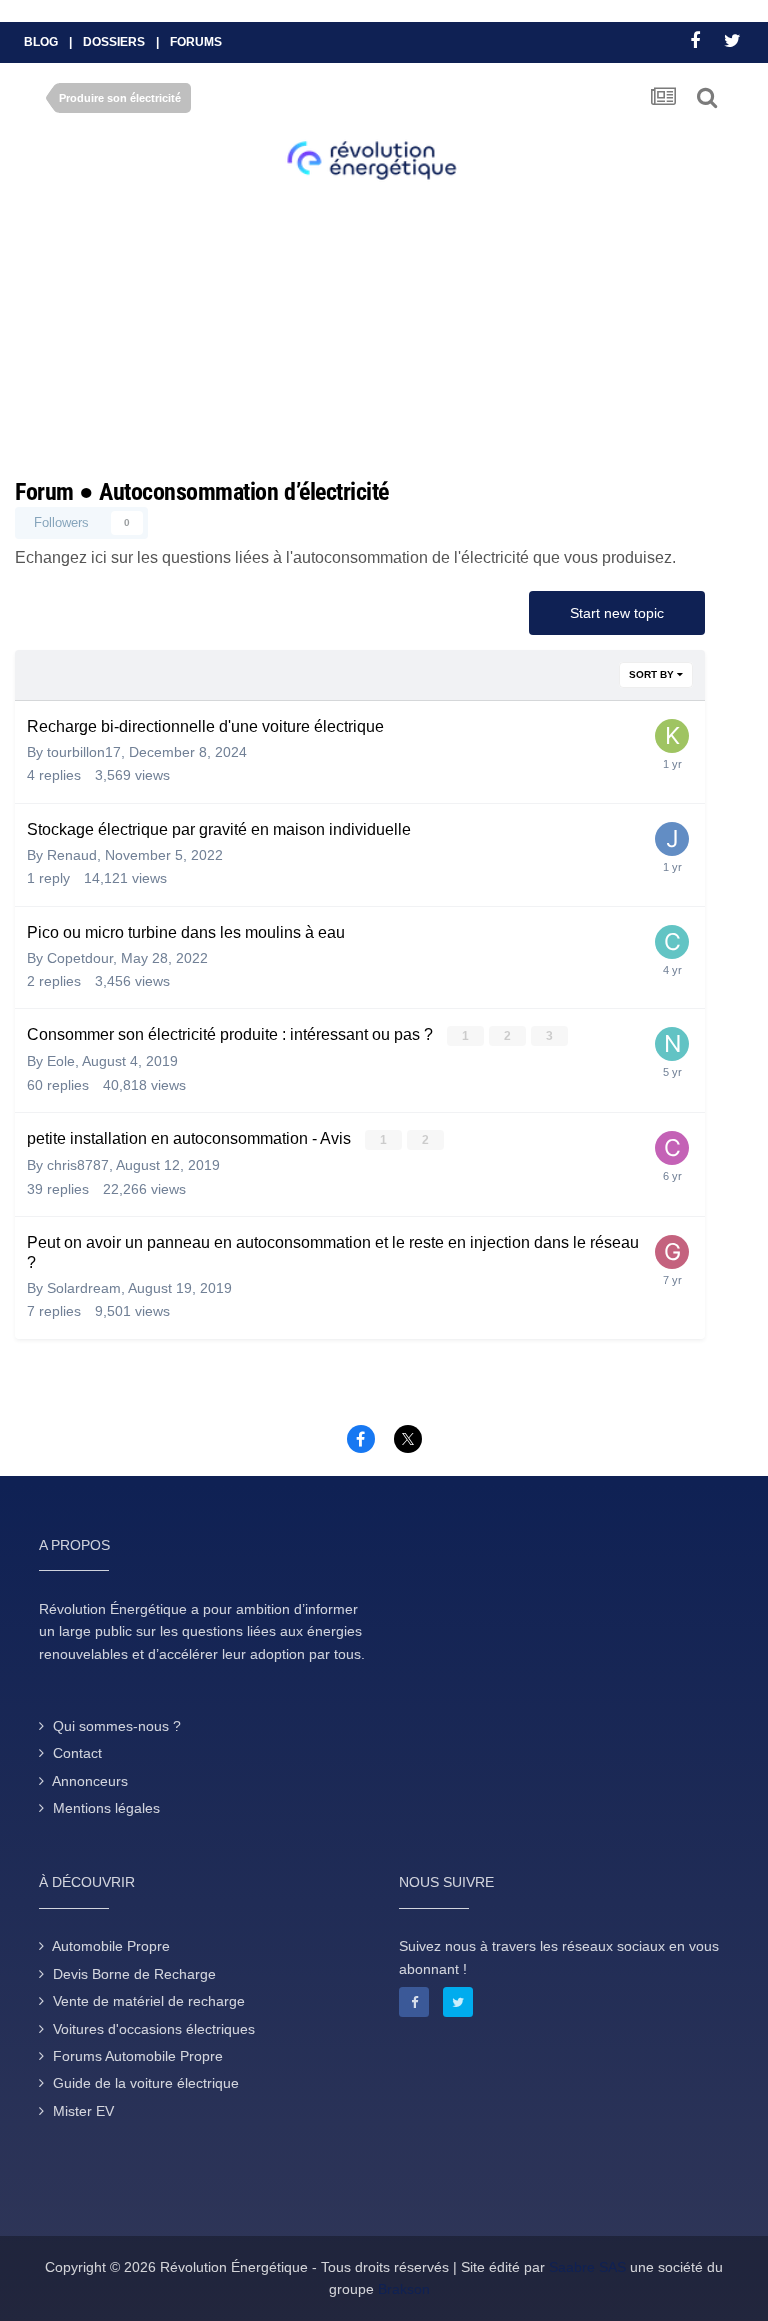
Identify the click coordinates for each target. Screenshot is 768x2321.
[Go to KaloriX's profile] (672, 736)
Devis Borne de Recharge (134, 1974)
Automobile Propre (111, 1946)
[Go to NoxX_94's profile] (672, 1044)
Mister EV (83, 2111)
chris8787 (78, 1165)
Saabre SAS (587, 2267)
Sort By (653, 674)
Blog (41, 42)
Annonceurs (90, 1781)
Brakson (404, 2289)
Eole (61, 1061)
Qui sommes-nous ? (117, 1726)
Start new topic (617, 613)
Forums (196, 42)
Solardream (84, 1288)
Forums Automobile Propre (138, 2056)
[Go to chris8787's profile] (672, 1148)
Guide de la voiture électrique (146, 2083)
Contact (77, 1753)
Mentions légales (106, 1808)
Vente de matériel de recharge (149, 2001)
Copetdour (80, 958)
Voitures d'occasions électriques (154, 2029)
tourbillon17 (84, 752)
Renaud (72, 855)
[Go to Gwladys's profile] (672, 1252)
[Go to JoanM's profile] (672, 839)
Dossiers (114, 42)
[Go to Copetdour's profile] (672, 942)
